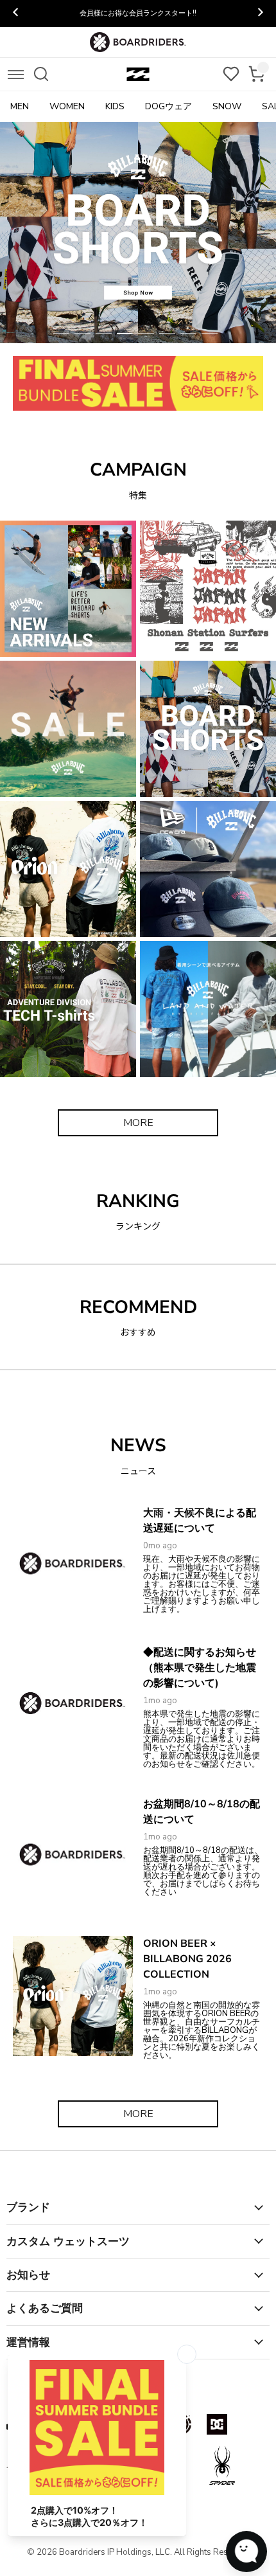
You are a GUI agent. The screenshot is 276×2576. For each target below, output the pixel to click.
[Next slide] (260, 13)
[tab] (61, 334)
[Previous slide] (16, 13)
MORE (138, 1123)
